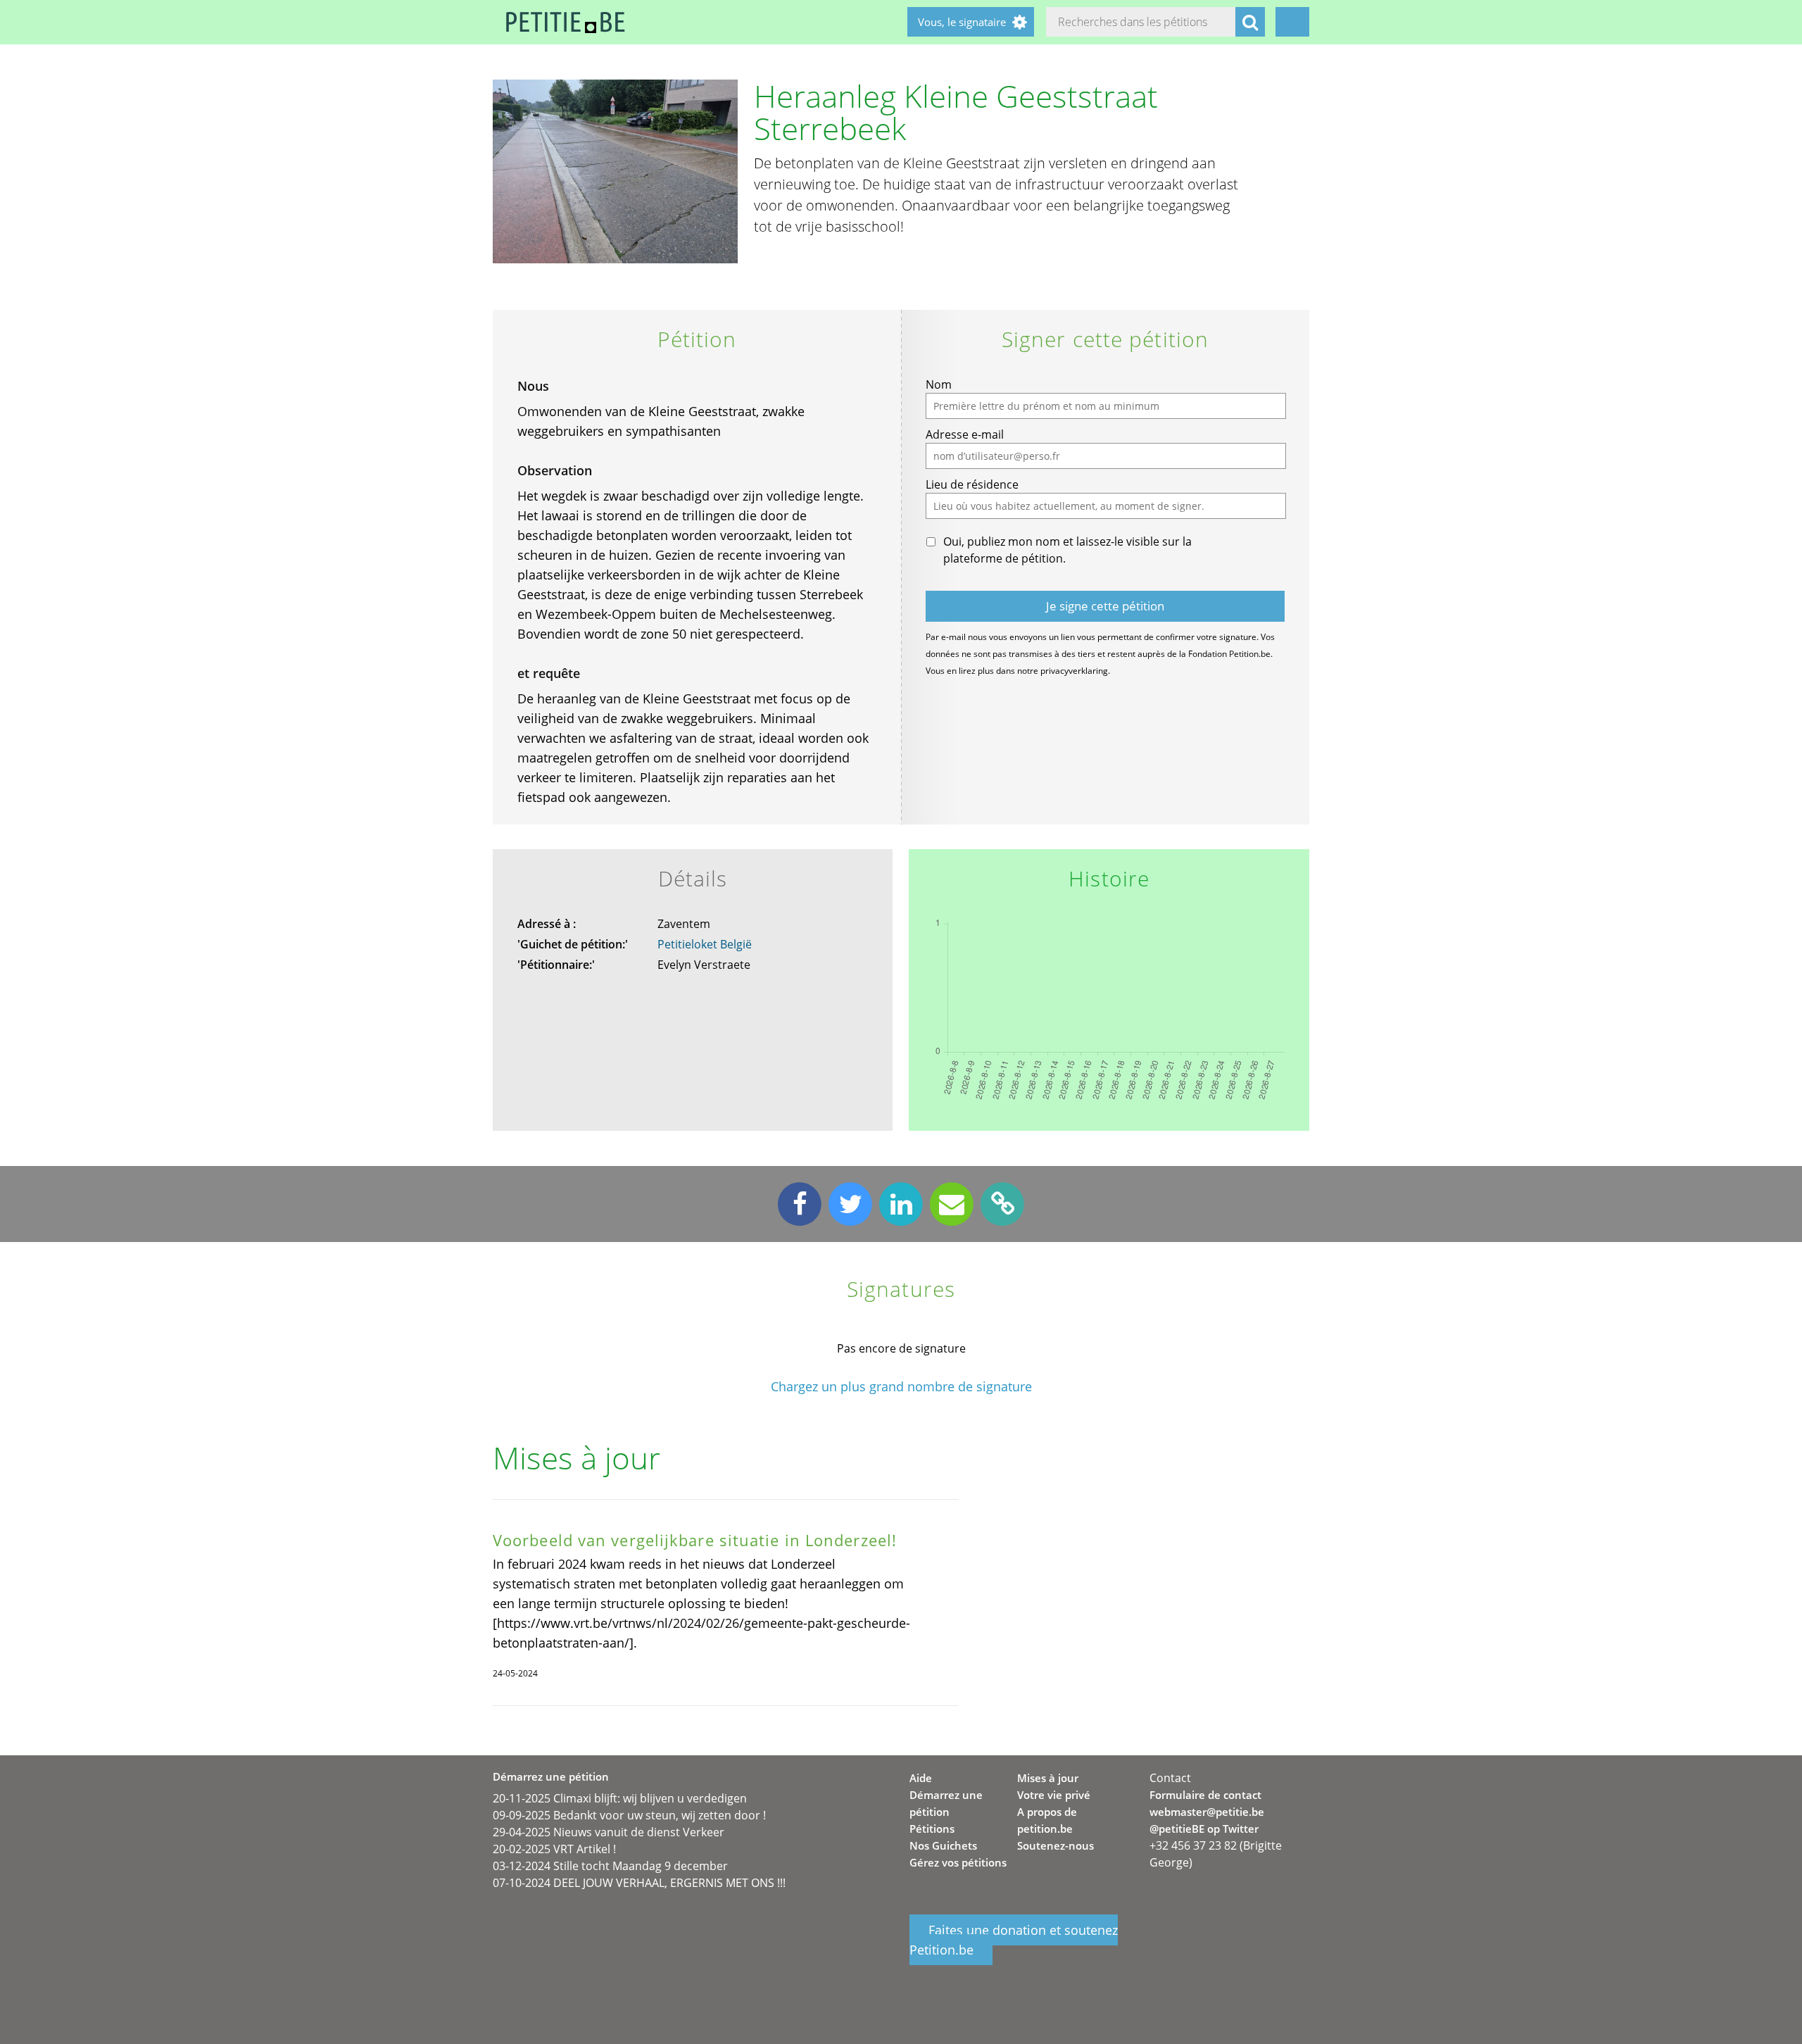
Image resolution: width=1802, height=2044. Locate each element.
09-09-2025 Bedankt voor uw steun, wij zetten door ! (629, 1815)
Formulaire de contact (1205, 1795)
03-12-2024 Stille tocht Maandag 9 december (610, 1866)
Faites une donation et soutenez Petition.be (1014, 1940)
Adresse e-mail (965, 434)
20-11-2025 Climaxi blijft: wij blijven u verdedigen (620, 1798)
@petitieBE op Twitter (1204, 1829)
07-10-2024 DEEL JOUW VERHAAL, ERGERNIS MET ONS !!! (639, 1883)
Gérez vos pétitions (958, 1862)
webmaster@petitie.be (1207, 1812)
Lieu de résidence (972, 484)
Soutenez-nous (1056, 1845)
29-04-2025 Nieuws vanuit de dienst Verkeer (609, 1832)
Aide (921, 1778)
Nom (939, 384)
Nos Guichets (943, 1845)
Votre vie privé (1054, 1795)
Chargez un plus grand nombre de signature (901, 1387)
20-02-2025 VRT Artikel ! (554, 1849)
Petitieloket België (705, 944)
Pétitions (932, 1829)
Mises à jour (1048, 1778)
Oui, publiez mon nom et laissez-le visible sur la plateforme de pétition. (1067, 550)
